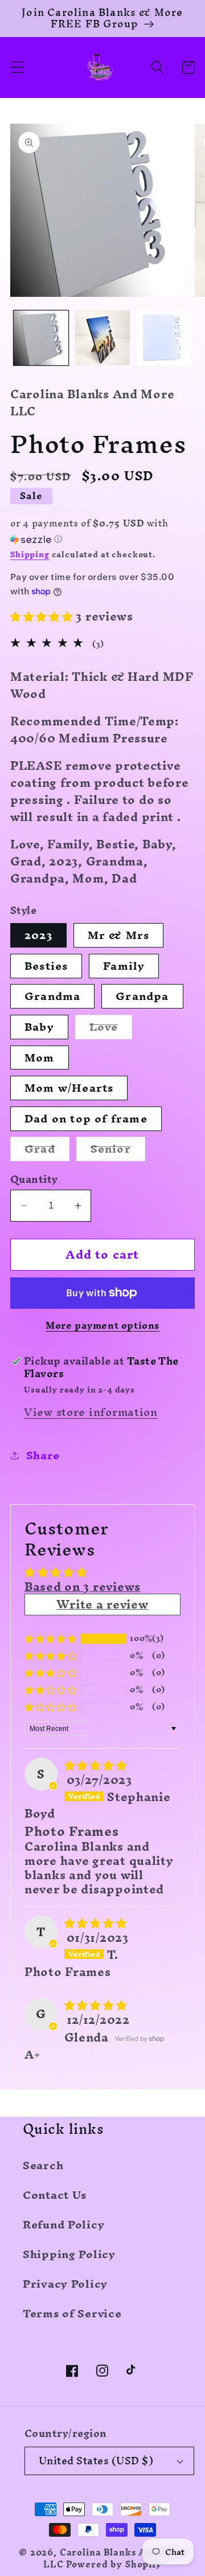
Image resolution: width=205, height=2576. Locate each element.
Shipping (30, 555)
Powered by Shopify (114, 2565)
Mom (40, 1058)
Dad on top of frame (86, 1119)
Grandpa (142, 996)
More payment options (102, 1325)
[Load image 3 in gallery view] (102, 338)
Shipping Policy (69, 2254)
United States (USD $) (96, 2461)
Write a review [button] (102, 1604)
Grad (47, 1149)
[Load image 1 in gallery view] (41, 338)
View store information (91, 1412)
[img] (96, 1765)
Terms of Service (72, 2313)
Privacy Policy (65, 2284)
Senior (118, 1149)
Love (111, 1027)
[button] (17, 68)
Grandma (52, 996)
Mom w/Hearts (69, 1088)
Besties (46, 966)
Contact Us (55, 2195)
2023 (38, 935)
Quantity (34, 1179)
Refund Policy (63, 2224)
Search (43, 2165)
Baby (39, 1027)
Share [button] (43, 1455)
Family (124, 966)
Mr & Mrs (119, 935)
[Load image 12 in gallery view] (164, 338)
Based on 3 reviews (83, 1587)
